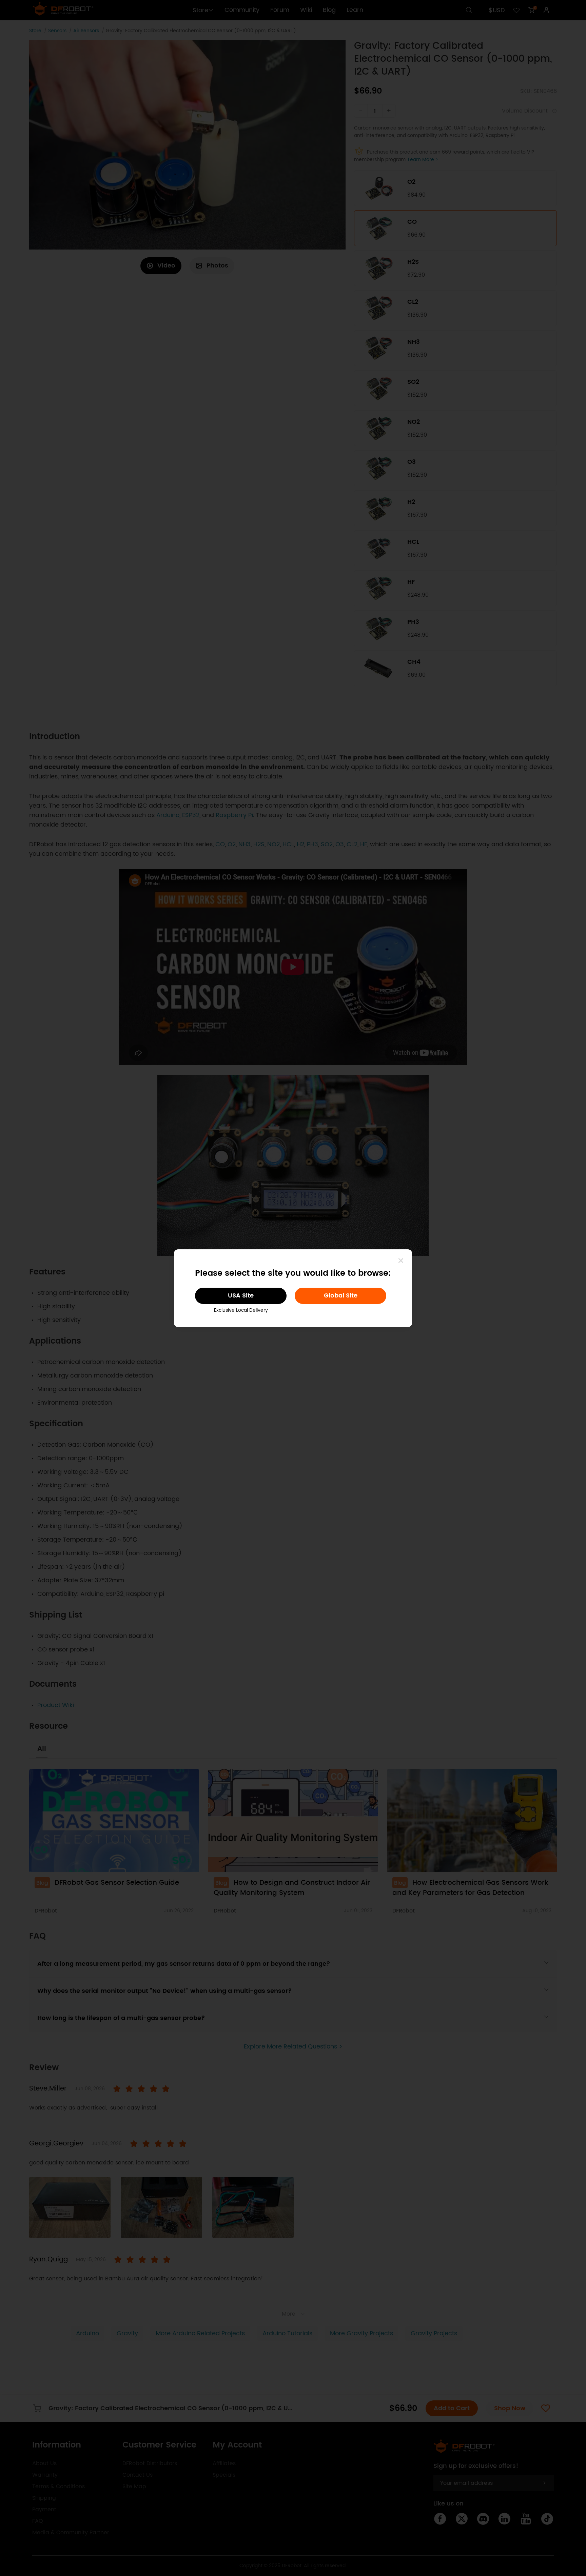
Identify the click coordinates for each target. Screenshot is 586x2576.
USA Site (241, 1296)
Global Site (341, 1296)
